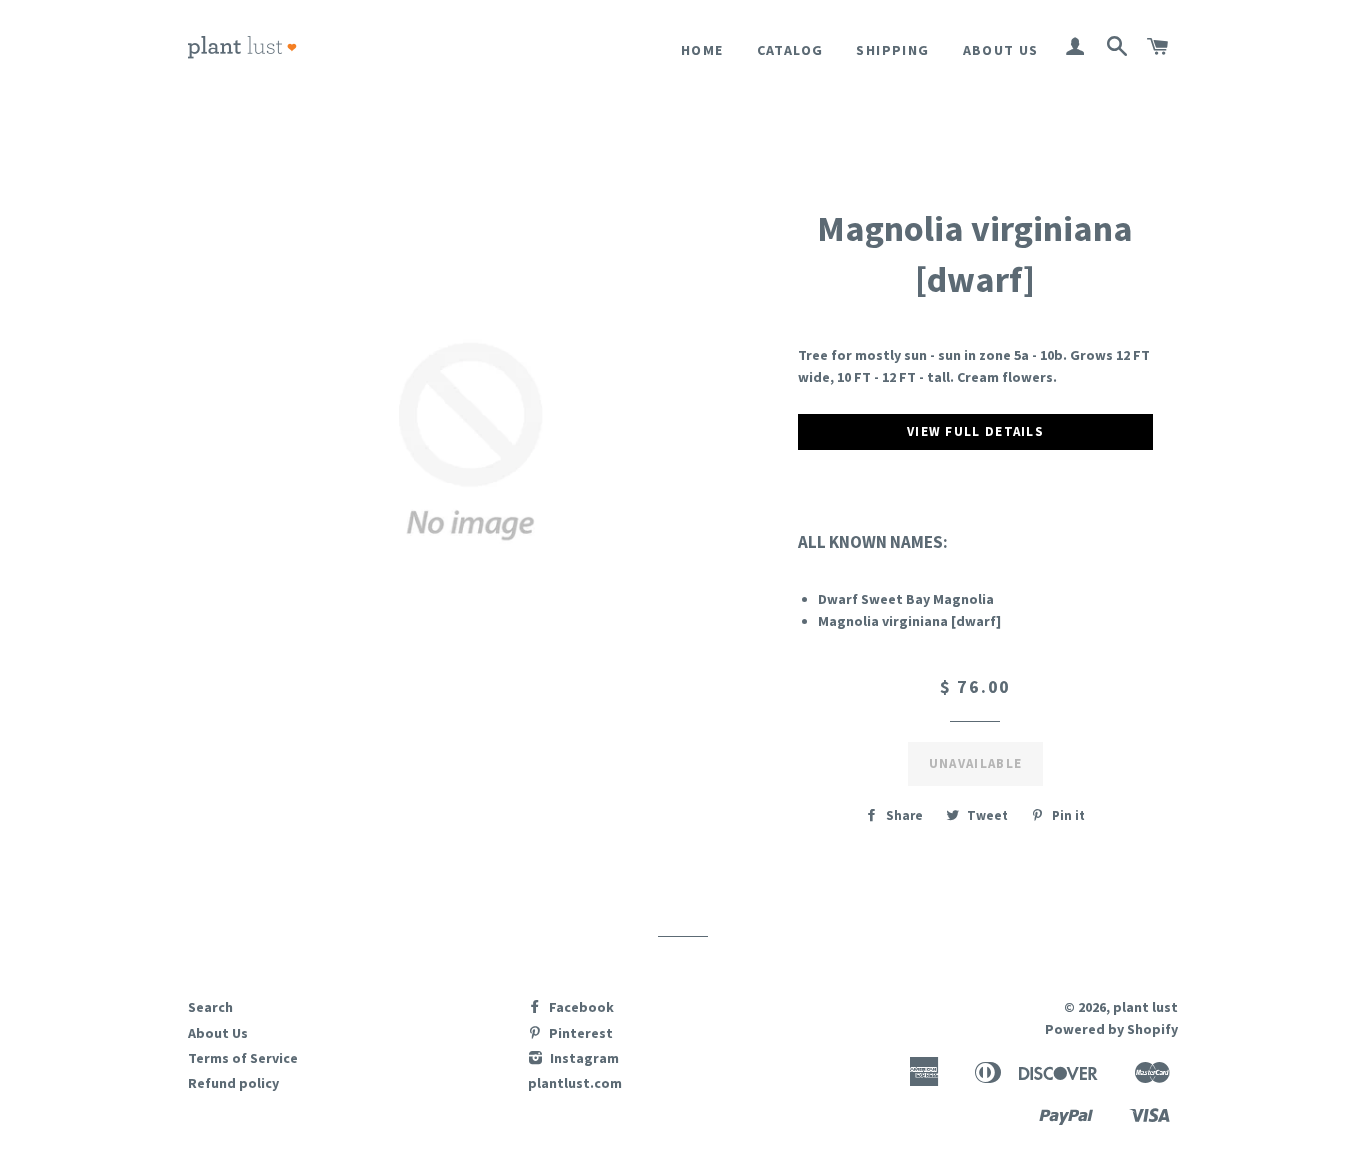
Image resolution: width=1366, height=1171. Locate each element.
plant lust (1145, 1007)
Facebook (580, 1007)
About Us (1001, 50)
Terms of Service (243, 1058)
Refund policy (233, 1083)
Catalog (790, 50)
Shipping (892, 50)
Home (702, 50)
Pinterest (579, 1033)
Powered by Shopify (1111, 1029)
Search (210, 1007)
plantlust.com (575, 1083)
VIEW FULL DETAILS (975, 431)
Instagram (583, 1058)
